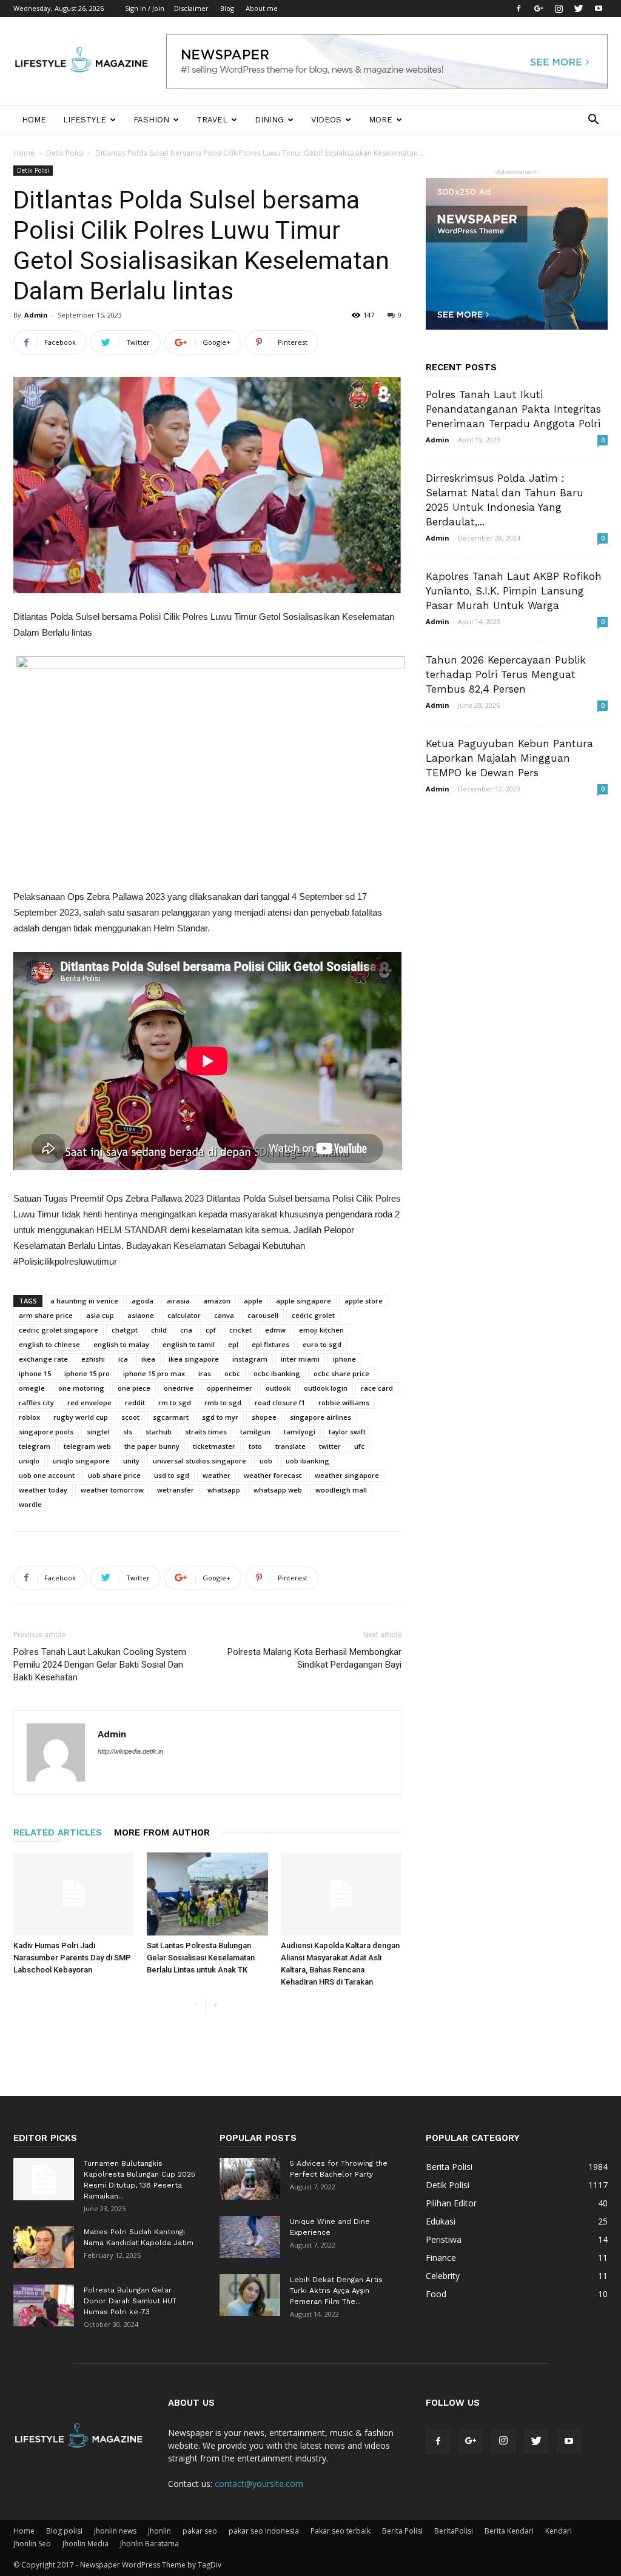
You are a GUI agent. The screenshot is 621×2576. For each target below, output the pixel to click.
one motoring (81, 1388)
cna (186, 1330)
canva (224, 1315)
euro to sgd (322, 1344)
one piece (134, 1388)
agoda (143, 1301)
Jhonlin (159, 2531)
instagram (250, 1359)
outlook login (326, 1388)
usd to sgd (172, 1475)
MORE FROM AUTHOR (162, 1832)
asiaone (141, 1315)
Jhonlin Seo (32, 2544)
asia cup (100, 1315)
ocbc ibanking (277, 1373)
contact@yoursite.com (259, 2484)
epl (233, 1344)
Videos (326, 120)
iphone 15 (35, 1373)
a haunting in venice (84, 1301)
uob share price (114, 1475)
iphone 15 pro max (154, 1373)
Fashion (151, 120)
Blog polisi (64, 2531)
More (381, 120)
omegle (32, 1388)
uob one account (47, 1475)
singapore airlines (321, 1417)
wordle (30, 1504)
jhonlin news (115, 2531)
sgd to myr (220, 1417)
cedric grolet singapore (59, 1330)
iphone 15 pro (87, 1373)
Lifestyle (85, 120)
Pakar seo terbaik (341, 2531)
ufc (359, 1446)
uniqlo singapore (81, 1461)
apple (253, 1301)
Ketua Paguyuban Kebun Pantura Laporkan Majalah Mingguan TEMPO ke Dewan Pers (509, 758)
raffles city (36, 1403)
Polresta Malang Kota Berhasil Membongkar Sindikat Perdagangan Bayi (314, 1658)
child (159, 1330)
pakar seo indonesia (264, 2531)
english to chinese (49, 1344)
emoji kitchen (321, 1330)
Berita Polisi (402, 2531)
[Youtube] (599, 8)
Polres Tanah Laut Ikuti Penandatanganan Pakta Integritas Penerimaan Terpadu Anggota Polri (513, 409)
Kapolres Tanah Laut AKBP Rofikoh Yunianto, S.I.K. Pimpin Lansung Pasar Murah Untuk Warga (514, 591)
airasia (178, 1301)
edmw (275, 1330)
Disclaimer (191, 8)
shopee (264, 1417)
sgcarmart (171, 1417)
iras (205, 1373)
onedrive (179, 1388)
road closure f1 (280, 1403)
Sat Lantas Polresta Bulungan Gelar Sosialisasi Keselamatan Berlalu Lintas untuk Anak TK (201, 1958)
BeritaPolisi (454, 2531)
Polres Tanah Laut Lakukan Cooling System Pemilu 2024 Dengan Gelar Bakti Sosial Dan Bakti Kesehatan (100, 1665)
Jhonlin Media (86, 2544)
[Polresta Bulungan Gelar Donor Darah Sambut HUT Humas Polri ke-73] (44, 2305)
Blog (227, 8)
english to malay (121, 1344)
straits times (206, 1432)
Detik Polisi (65, 153)
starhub (159, 1432)
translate (290, 1446)
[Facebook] (519, 8)
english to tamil (189, 1344)
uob (266, 1461)
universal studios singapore (200, 1461)
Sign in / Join (145, 8)
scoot (130, 1417)
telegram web (87, 1446)
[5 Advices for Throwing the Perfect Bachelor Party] (250, 2179)
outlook (278, 1388)
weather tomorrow (112, 1490)
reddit (135, 1403)
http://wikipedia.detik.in (130, 1751)
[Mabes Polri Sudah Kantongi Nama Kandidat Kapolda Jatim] (44, 2247)
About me (262, 8)
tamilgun (255, 1432)
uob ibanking (307, 1461)
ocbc (232, 1373)
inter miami (300, 1359)
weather (217, 1475)
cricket (240, 1330)
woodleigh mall (341, 1490)
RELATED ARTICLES (58, 1832)
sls (128, 1432)
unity (131, 1461)
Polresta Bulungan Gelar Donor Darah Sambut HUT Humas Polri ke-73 (130, 2301)
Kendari (559, 2531)
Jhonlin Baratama (149, 2544)
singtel (98, 1432)
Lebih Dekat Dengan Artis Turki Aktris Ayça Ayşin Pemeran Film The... (336, 2291)
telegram (35, 1446)
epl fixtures (270, 1344)
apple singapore (304, 1301)
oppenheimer (230, 1388)
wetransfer (176, 1490)
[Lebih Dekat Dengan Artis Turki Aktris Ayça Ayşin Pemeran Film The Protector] (250, 2295)
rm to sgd (175, 1403)
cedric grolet (313, 1315)
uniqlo (29, 1461)
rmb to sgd (223, 1403)
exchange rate (43, 1359)
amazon (217, 1301)
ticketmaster (214, 1446)
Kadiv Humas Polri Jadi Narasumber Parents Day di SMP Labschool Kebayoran (72, 1958)
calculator (184, 1315)
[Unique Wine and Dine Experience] (250, 2237)
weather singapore (347, 1475)
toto (255, 1446)
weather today (43, 1490)
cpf (211, 1330)
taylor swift (347, 1432)
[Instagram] (559, 8)
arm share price (46, 1315)
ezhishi (93, 1359)
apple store (364, 1301)
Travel (212, 120)
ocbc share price (341, 1373)
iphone (344, 1359)
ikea (148, 1359)
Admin (36, 315)
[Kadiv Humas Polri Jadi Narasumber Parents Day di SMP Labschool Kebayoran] (74, 1894)
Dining (269, 120)
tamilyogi (300, 1432)
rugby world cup (81, 1417)
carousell (263, 1315)
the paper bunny (152, 1446)
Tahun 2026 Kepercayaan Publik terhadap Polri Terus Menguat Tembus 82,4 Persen (506, 674)
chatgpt (125, 1330)
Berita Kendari (509, 2531)
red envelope (89, 1403)
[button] (593, 121)
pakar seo (200, 2531)
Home (34, 120)
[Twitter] (579, 8)
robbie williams (344, 1403)
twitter (330, 1446)
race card (377, 1388)
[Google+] (539, 8)
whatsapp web (278, 1490)
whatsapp (224, 1490)
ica (123, 1359)
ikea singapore (194, 1359)
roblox (29, 1417)
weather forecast (273, 1475)
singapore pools (46, 1432)
